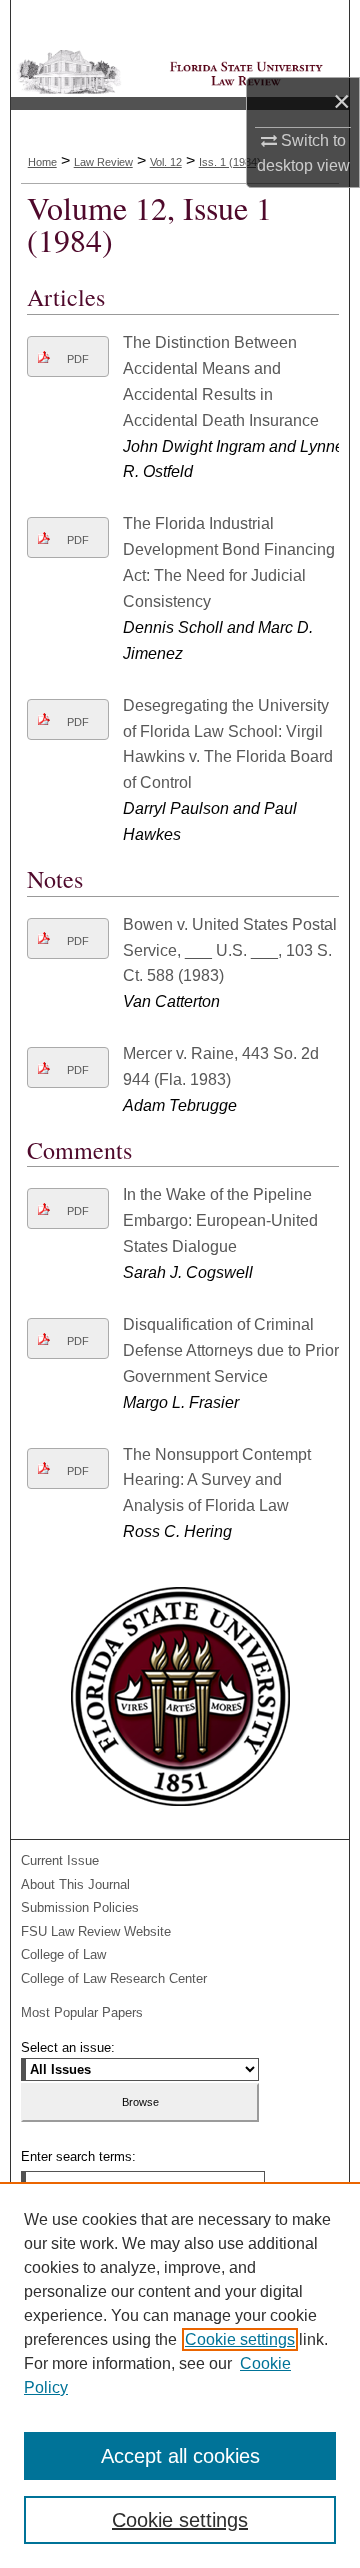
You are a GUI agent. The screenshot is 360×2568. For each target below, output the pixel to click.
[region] (180, 2375)
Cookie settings (240, 2339)
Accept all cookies (180, 2456)
